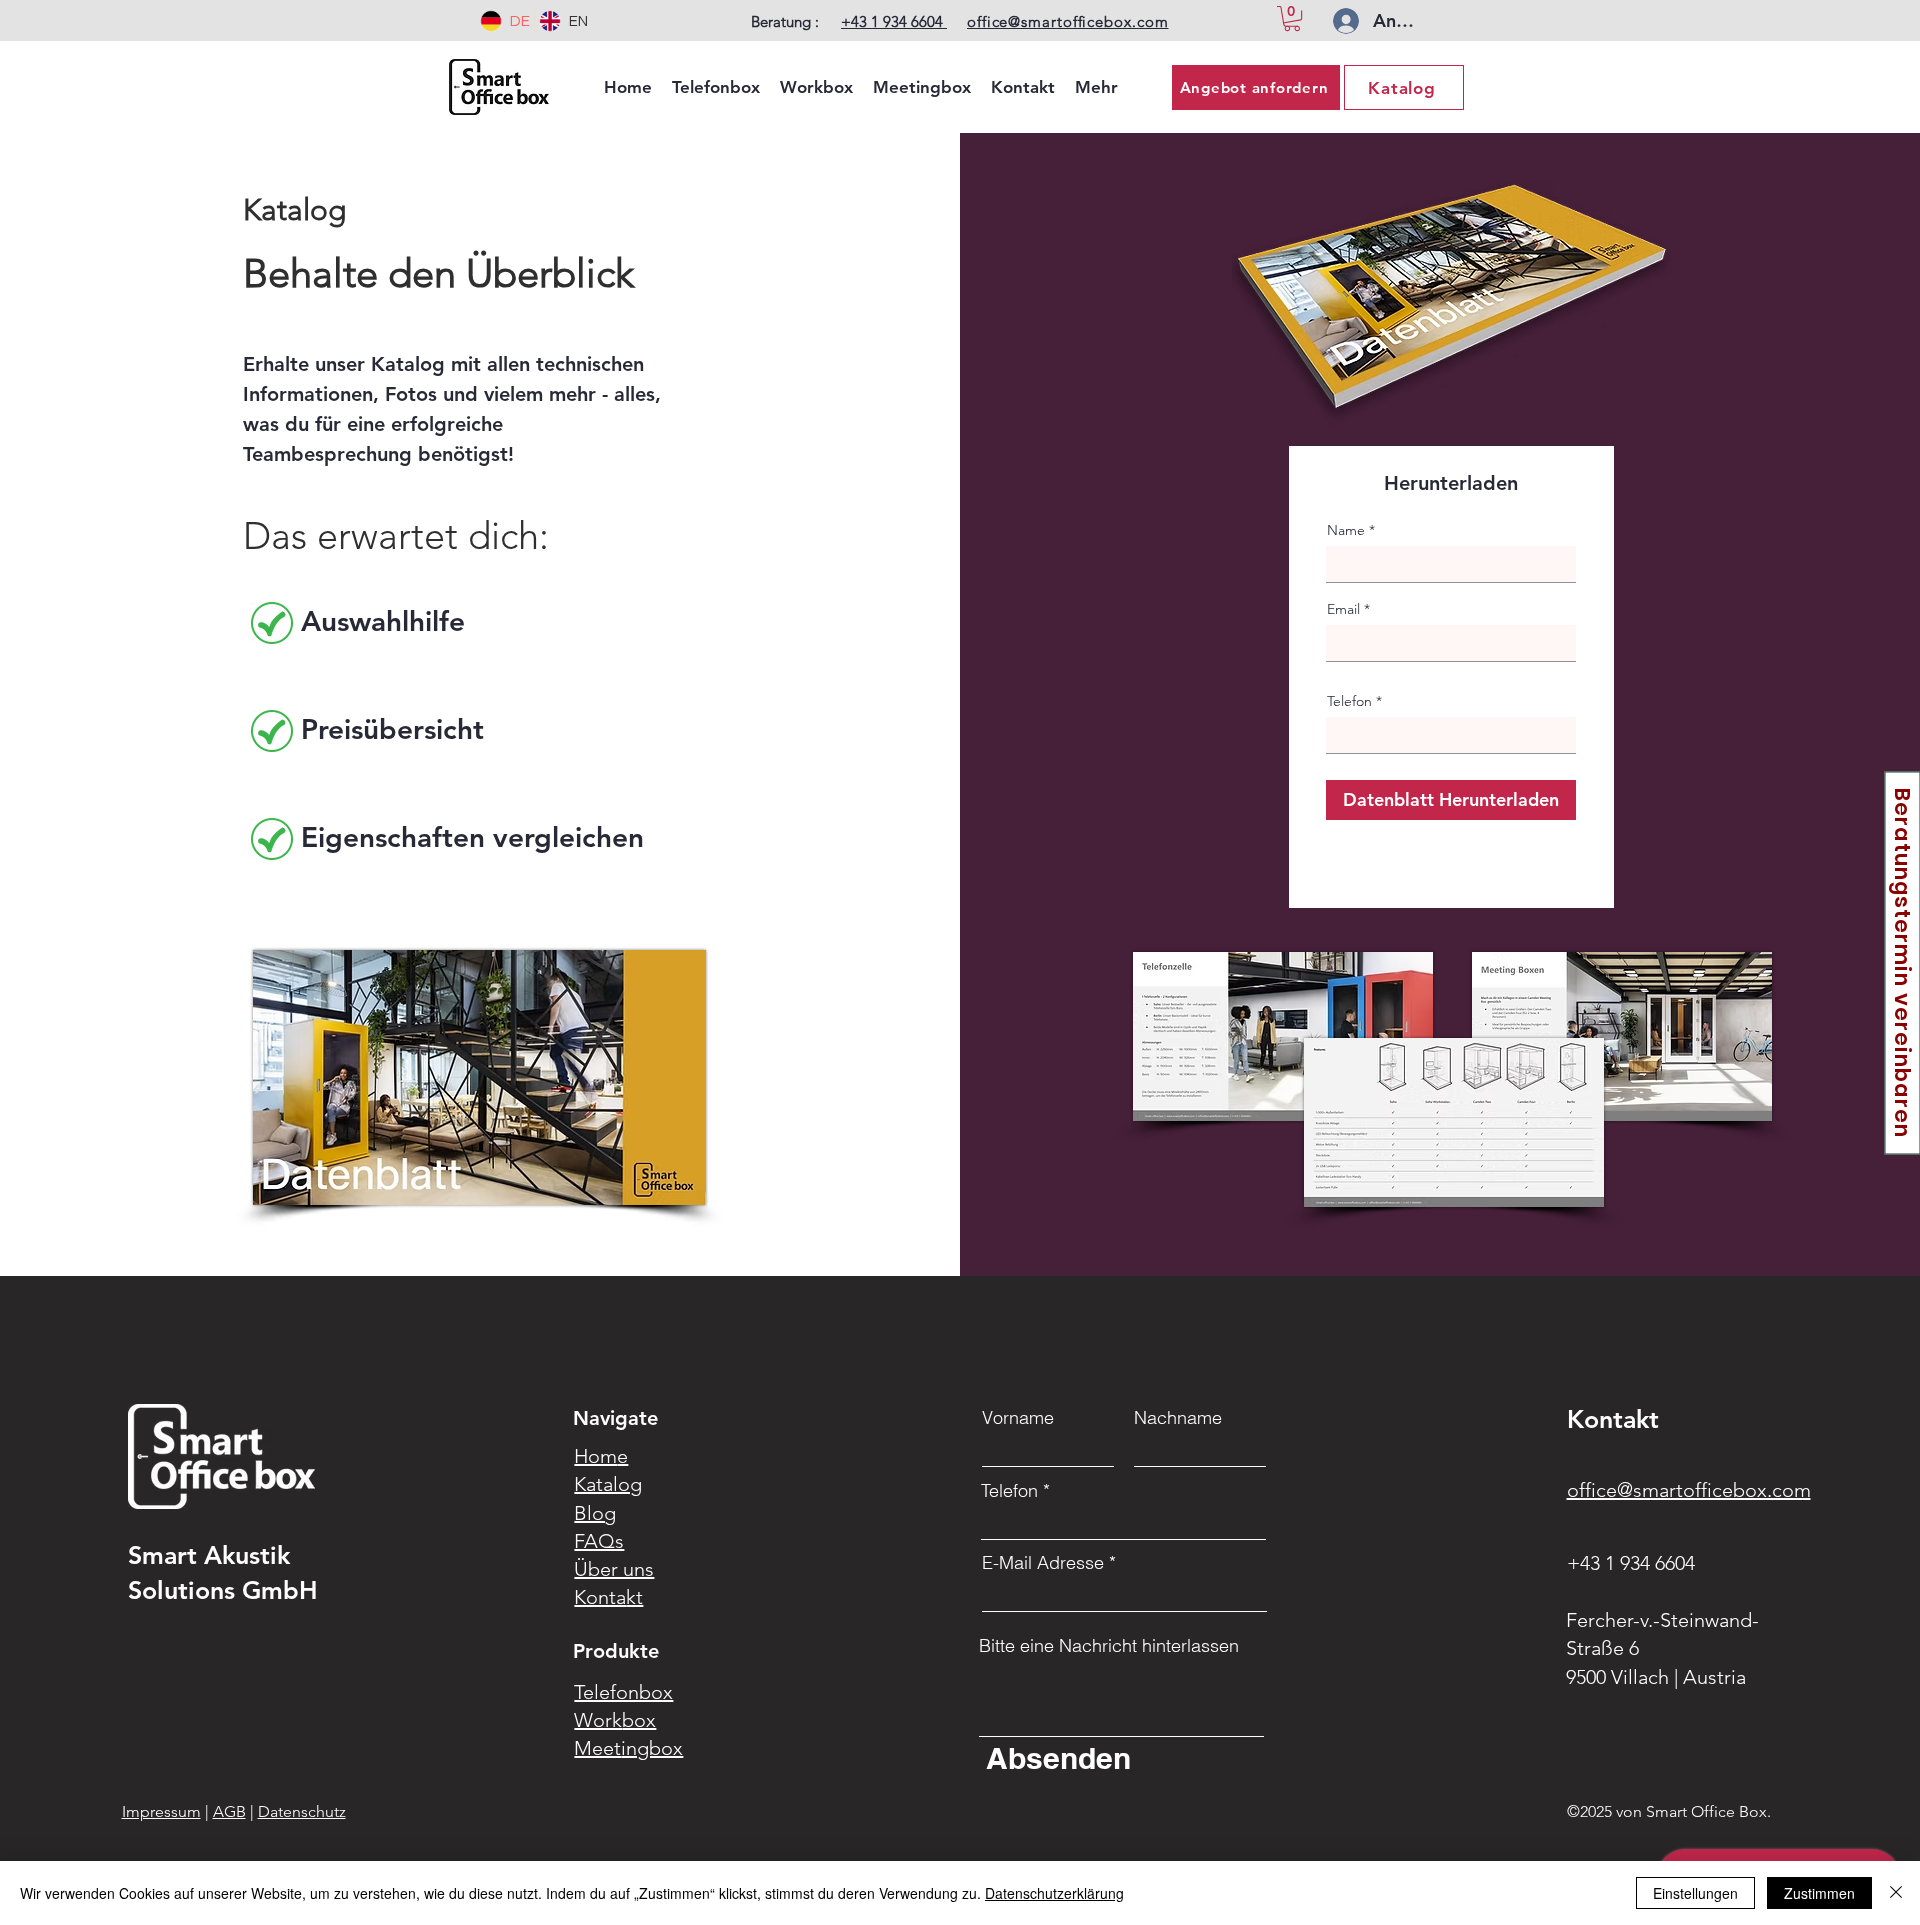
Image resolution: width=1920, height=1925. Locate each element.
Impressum (161, 1811)
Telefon (1349, 701)
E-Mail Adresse (1043, 1563)
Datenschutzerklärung (1054, 1893)
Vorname (1018, 1418)
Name (1346, 530)
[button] (1292, 18)
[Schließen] (1896, 1893)
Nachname (1178, 1418)
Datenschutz (302, 1811)
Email (1343, 609)
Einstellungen (1695, 1893)
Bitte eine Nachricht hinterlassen (1109, 1646)
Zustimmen (1819, 1893)
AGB (229, 1811)
